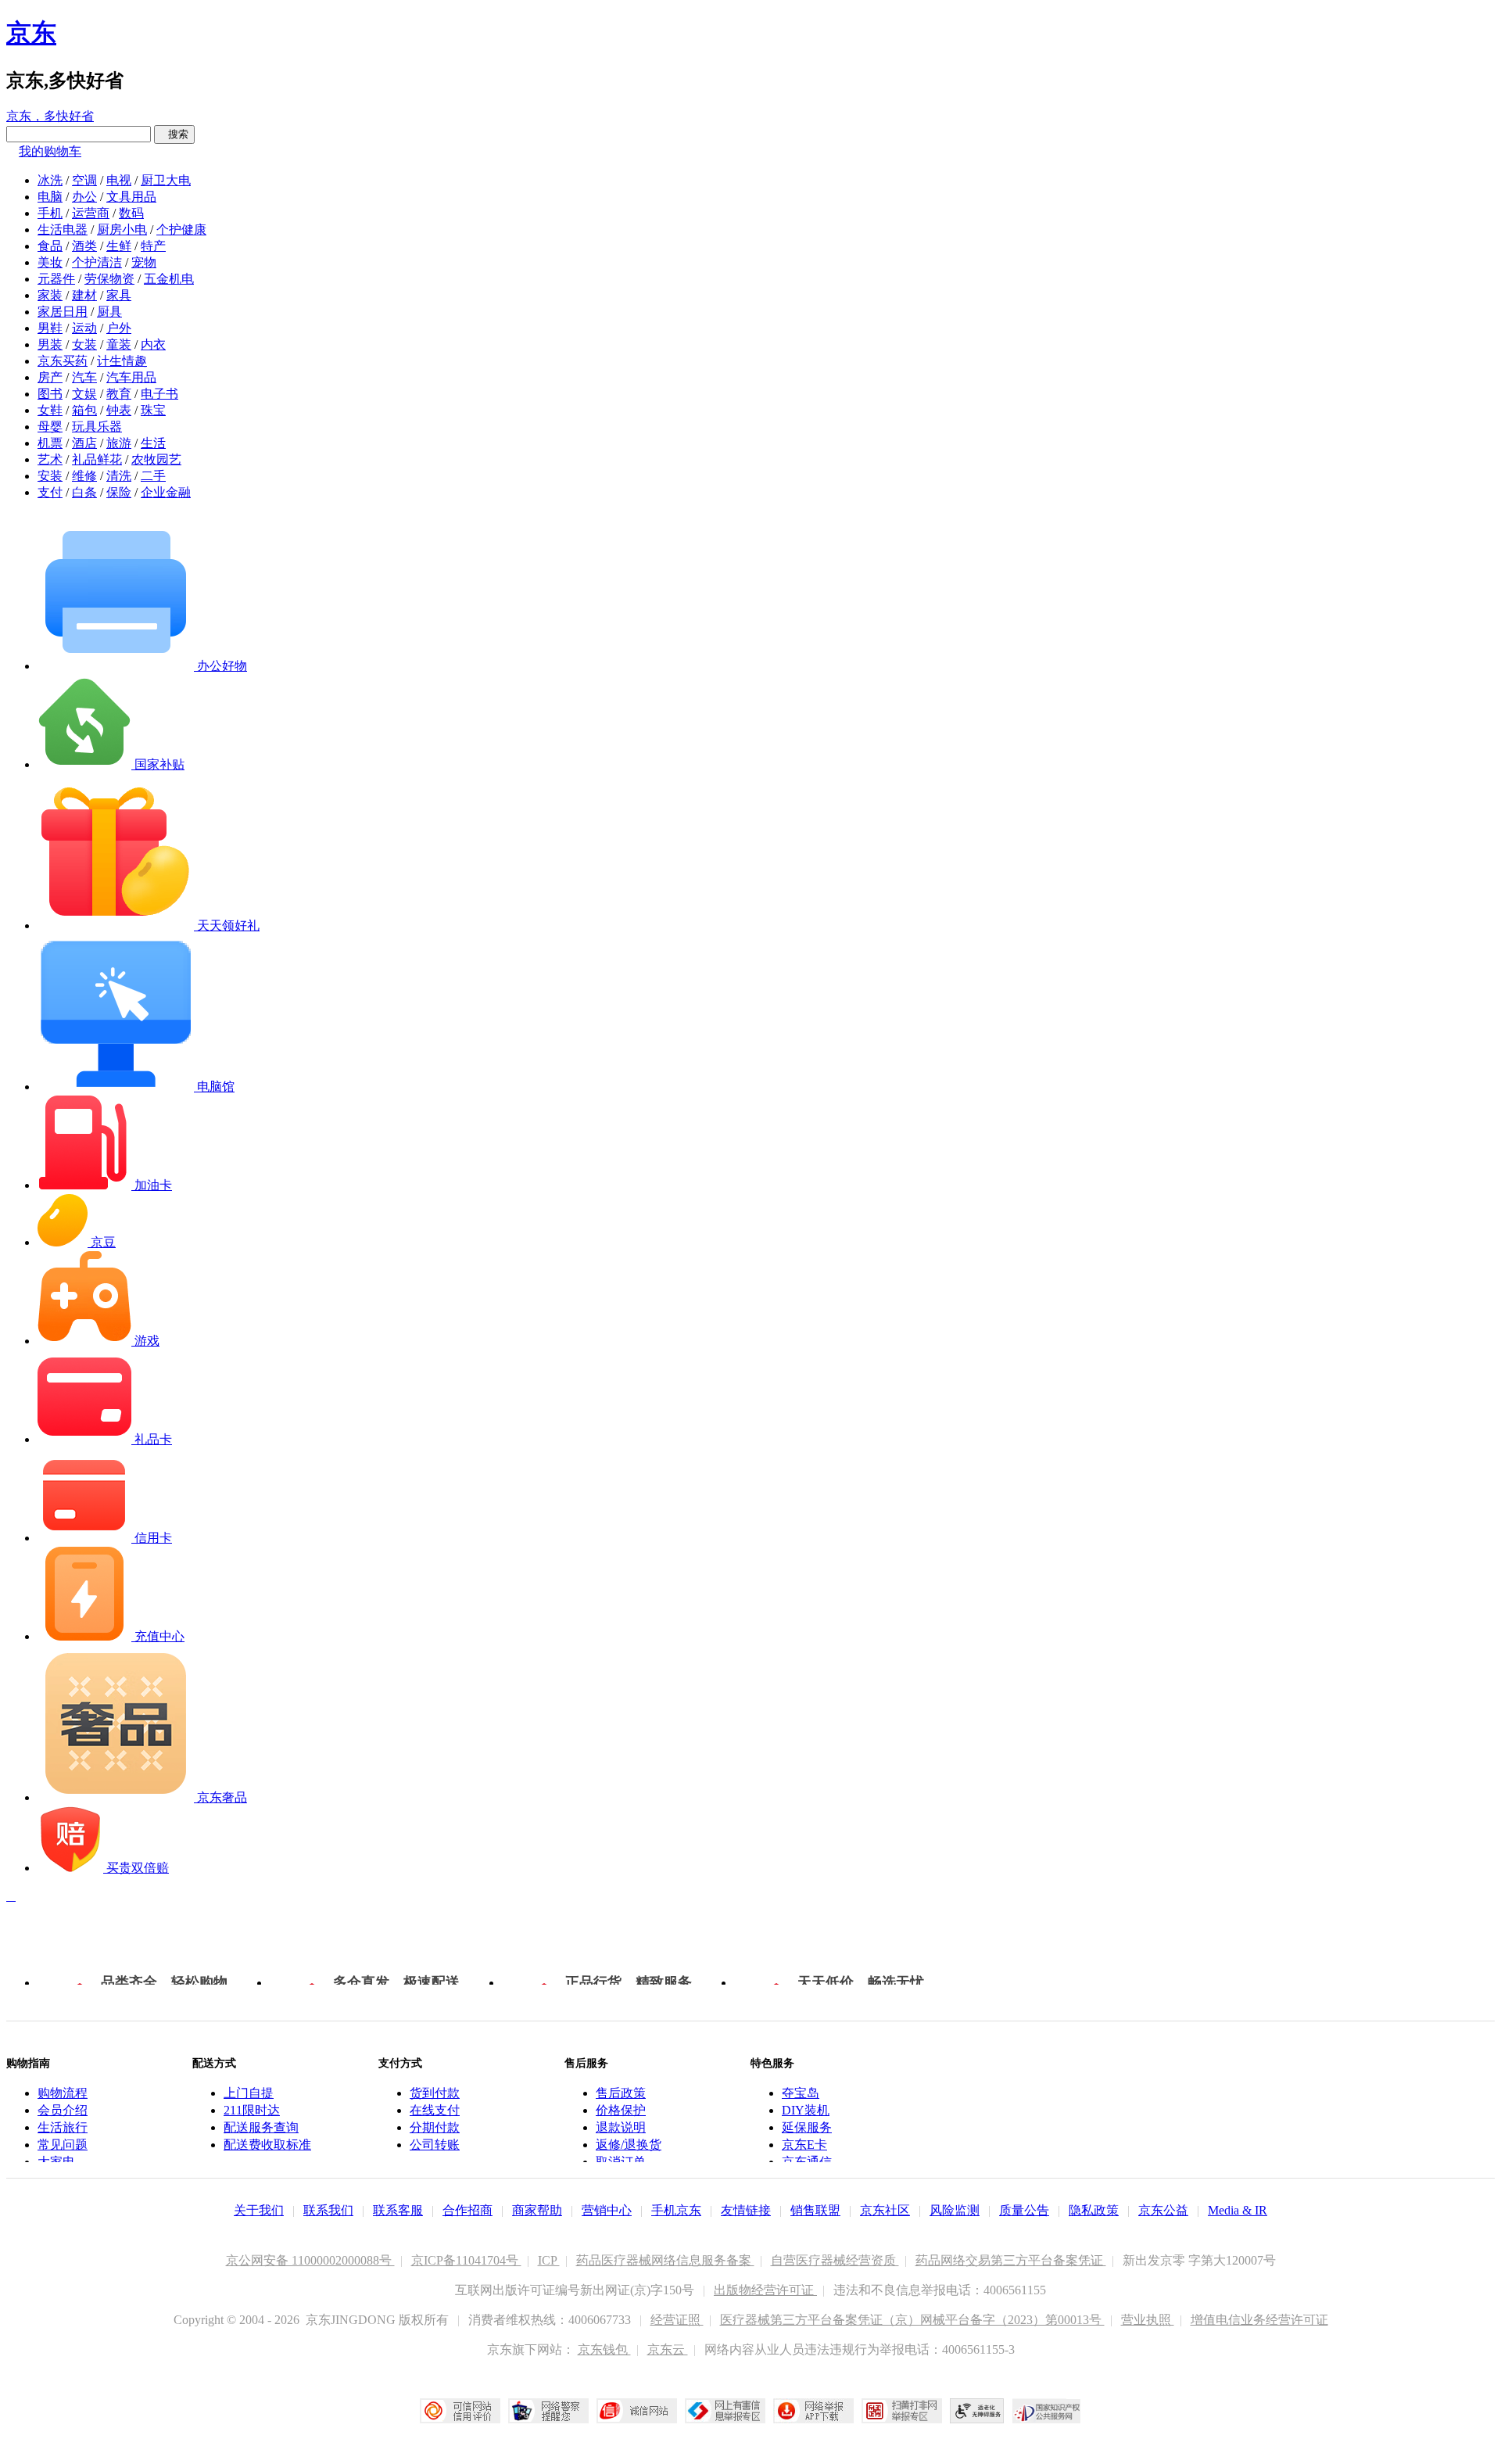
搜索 (174, 134)
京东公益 (1163, 2210)
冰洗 (50, 180)
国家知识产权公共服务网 (1047, 2411)
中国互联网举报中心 (725, 2411)
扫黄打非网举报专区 (902, 2411)
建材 (84, 295)
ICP (549, 2260)
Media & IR (1238, 2210)
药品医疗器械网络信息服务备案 (665, 2260)
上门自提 (249, 2093)
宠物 (144, 262)
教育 (119, 394)
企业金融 (166, 492)
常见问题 (63, 2145)
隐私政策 (1094, 2210)
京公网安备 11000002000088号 (310, 2260)
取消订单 (621, 2162)
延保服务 (807, 2127)
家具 (119, 295)
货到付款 (435, 2093)
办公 (84, 197)
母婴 (50, 427)
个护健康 (181, 230)
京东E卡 (804, 2145)
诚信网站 (637, 2411)
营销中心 (607, 2210)
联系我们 (328, 2210)
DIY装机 (806, 2110)
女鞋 (50, 410)
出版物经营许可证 (765, 2290)
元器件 (56, 279)
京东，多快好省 (50, 116)
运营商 (91, 213)
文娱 (84, 394)
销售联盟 (815, 2210)
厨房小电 (122, 230)
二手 (153, 476)
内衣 (153, 344)
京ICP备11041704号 (466, 2260)
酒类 (84, 246)
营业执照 (1148, 2320)
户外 (119, 328)
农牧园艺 (156, 459)
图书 (50, 394)
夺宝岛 (801, 2093)
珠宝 (153, 410)
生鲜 (119, 246)
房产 (50, 377)
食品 (50, 246)
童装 (119, 344)
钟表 (119, 410)
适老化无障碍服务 (977, 2411)
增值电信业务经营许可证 (1259, 2320)
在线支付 (435, 2110)
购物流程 (63, 2093)
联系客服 (398, 2210)
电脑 (50, 197)
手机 (50, 213)
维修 (84, 476)
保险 (119, 492)
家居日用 (63, 312)
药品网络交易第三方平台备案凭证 (1011, 2260)
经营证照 (677, 2320)
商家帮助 (537, 2210)
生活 (153, 443)
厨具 (109, 312)
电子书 (159, 394)
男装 (50, 344)
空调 (84, 180)
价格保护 (621, 2110)
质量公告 (1024, 2210)
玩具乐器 (97, 427)
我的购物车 (50, 151)
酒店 (84, 443)
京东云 (668, 2349)
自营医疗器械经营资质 (835, 2260)
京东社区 (885, 2210)
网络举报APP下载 (813, 2411)
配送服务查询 (261, 2127)
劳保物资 (109, 279)
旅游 (119, 443)
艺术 (50, 459)
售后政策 (621, 2093)
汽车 (84, 377)
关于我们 (259, 2210)
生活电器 (63, 230)
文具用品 (131, 197)
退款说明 (621, 2127)
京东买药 (63, 361)
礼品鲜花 (97, 459)
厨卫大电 (166, 180)
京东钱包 (604, 2349)
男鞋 (50, 328)
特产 (153, 246)
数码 (131, 213)
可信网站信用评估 (460, 2411)
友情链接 (746, 2210)
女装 (84, 344)
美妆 (50, 262)
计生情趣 (122, 361)
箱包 (84, 410)
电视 (119, 180)
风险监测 (955, 2210)
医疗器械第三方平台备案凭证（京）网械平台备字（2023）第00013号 (912, 2320)
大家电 (56, 2162)
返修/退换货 (629, 2145)
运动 (84, 328)
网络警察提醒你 (548, 2411)
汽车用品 (131, 377)
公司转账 (435, 2145)
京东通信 (807, 2162)
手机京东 (676, 2210)
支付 (50, 492)
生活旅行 (63, 2127)
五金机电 (169, 279)
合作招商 (467, 2210)
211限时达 (252, 2110)
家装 (50, 295)
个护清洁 (97, 262)
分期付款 (435, 2127)
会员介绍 (63, 2110)
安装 (50, 476)
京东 (31, 33)
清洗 (119, 476)
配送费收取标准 (267, 2145)
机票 (50, 443)
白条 (84, 492)
